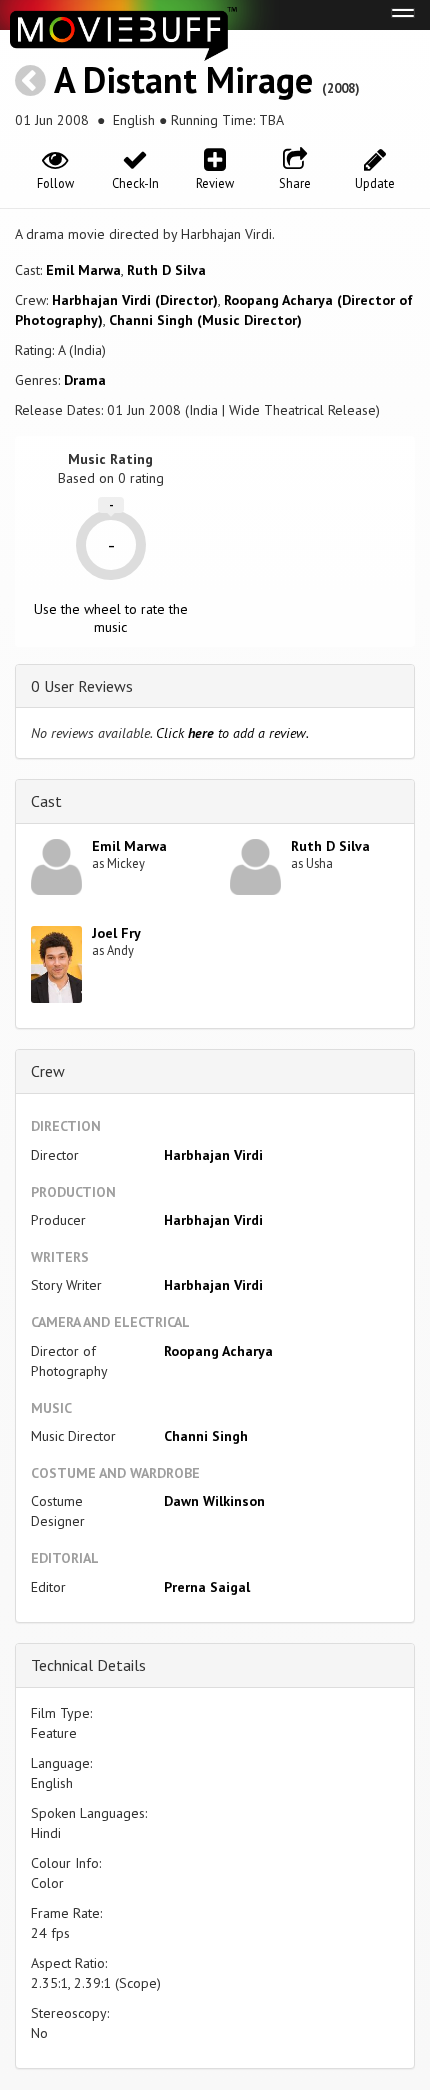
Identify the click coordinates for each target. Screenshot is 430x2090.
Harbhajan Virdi (213, 1155)
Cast (46, 801)
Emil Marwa (83, 270)
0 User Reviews (82, 686)
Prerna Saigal (207, 1587)
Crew (48, 1071)
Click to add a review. (232, 733)
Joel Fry (116, 933)
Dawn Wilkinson (214, 1501)
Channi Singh (206, 1436)
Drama (85, 380)
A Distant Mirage (183, 79)
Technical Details (88, 1665)
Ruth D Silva (166, 270)
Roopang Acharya (218, 1351)
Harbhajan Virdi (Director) (135, 300)
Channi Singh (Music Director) (205, 320)
